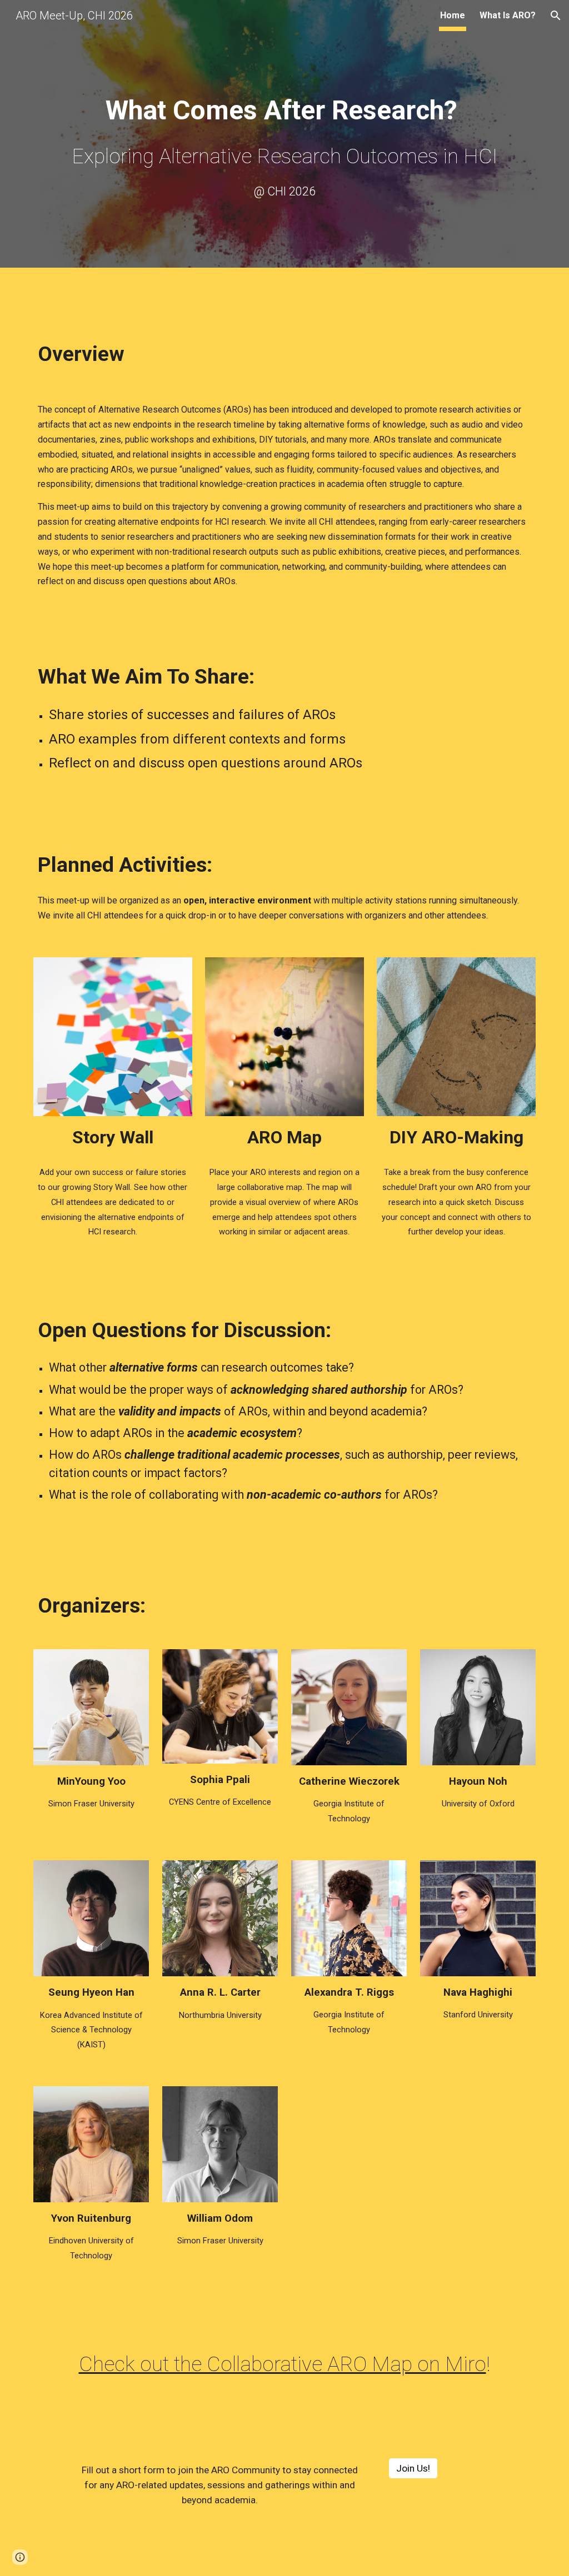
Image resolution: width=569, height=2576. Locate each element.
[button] (556, 16)
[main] (285, 121)
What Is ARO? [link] (508, 15)
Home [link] (453, 15)
